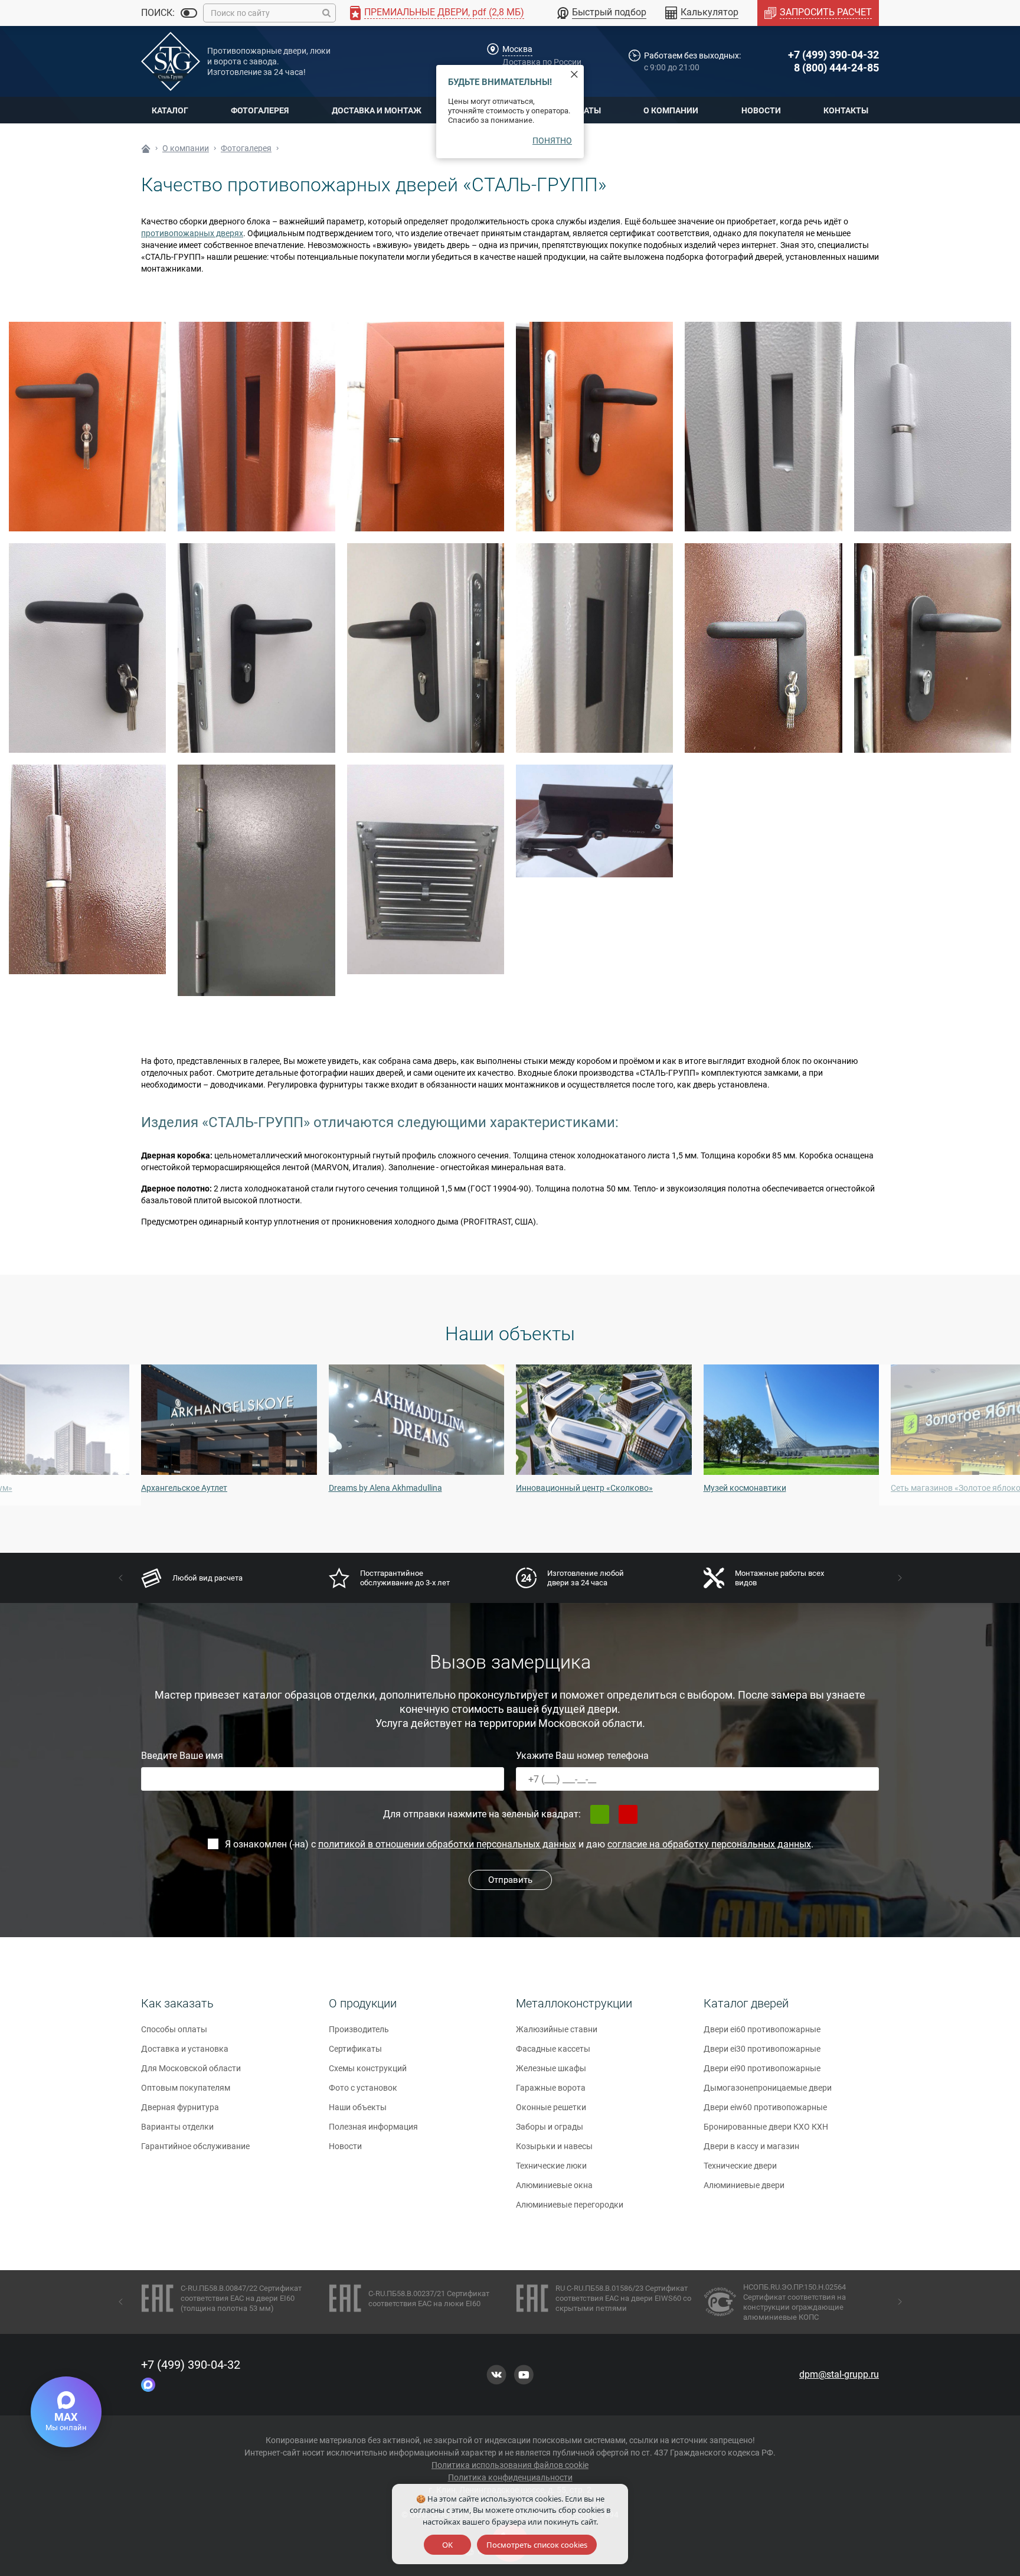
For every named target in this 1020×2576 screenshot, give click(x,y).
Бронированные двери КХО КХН (766, 2127)
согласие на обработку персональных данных (709, 1844)
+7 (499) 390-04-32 (833, 55)
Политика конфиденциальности (510, 2477)
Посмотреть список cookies (537, 2545)
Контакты (846, 110)
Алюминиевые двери (744, 2185)
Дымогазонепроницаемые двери (768, 2088)
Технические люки (551, 2166)
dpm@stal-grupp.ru (839, 2374)
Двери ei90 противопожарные (762, 2068)
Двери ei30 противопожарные (762, 2049)
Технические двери (740, 2166)
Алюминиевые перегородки (570, 2205)
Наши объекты (358, 2107)
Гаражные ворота (551, 2088)
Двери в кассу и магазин (751, 2146)
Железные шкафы (551, 2068)
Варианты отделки (177, 2127)
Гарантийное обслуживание (195, 2146)
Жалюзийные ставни (557, 2029)
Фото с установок (363, 2088)
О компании (671, 110)
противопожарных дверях (192, 233)
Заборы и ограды (550, 2127)
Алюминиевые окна (554, 2185)
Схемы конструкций (368, 2068)
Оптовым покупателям (186, 2088)
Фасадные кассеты (553, 2049)
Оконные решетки (551, 2107)
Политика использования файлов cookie (510, 2465)
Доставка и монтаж (377, 110)
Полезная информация (373, 2127)
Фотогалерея (260, 110)
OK (447, 2545)
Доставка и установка (185, 2049)
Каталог (170, 110)
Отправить (510, 1880)
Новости (761, 110)
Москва (517, 49)
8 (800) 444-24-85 (836, 68)
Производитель (359, 2029)
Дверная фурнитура (180, 2107)
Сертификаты (355, 2049)
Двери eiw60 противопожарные (765, 2107)
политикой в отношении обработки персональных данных (447, 1844)
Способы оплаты (174, 2029)
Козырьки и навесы (554, 2146)
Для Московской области (191, 2068)
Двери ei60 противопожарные (762, 2029)
